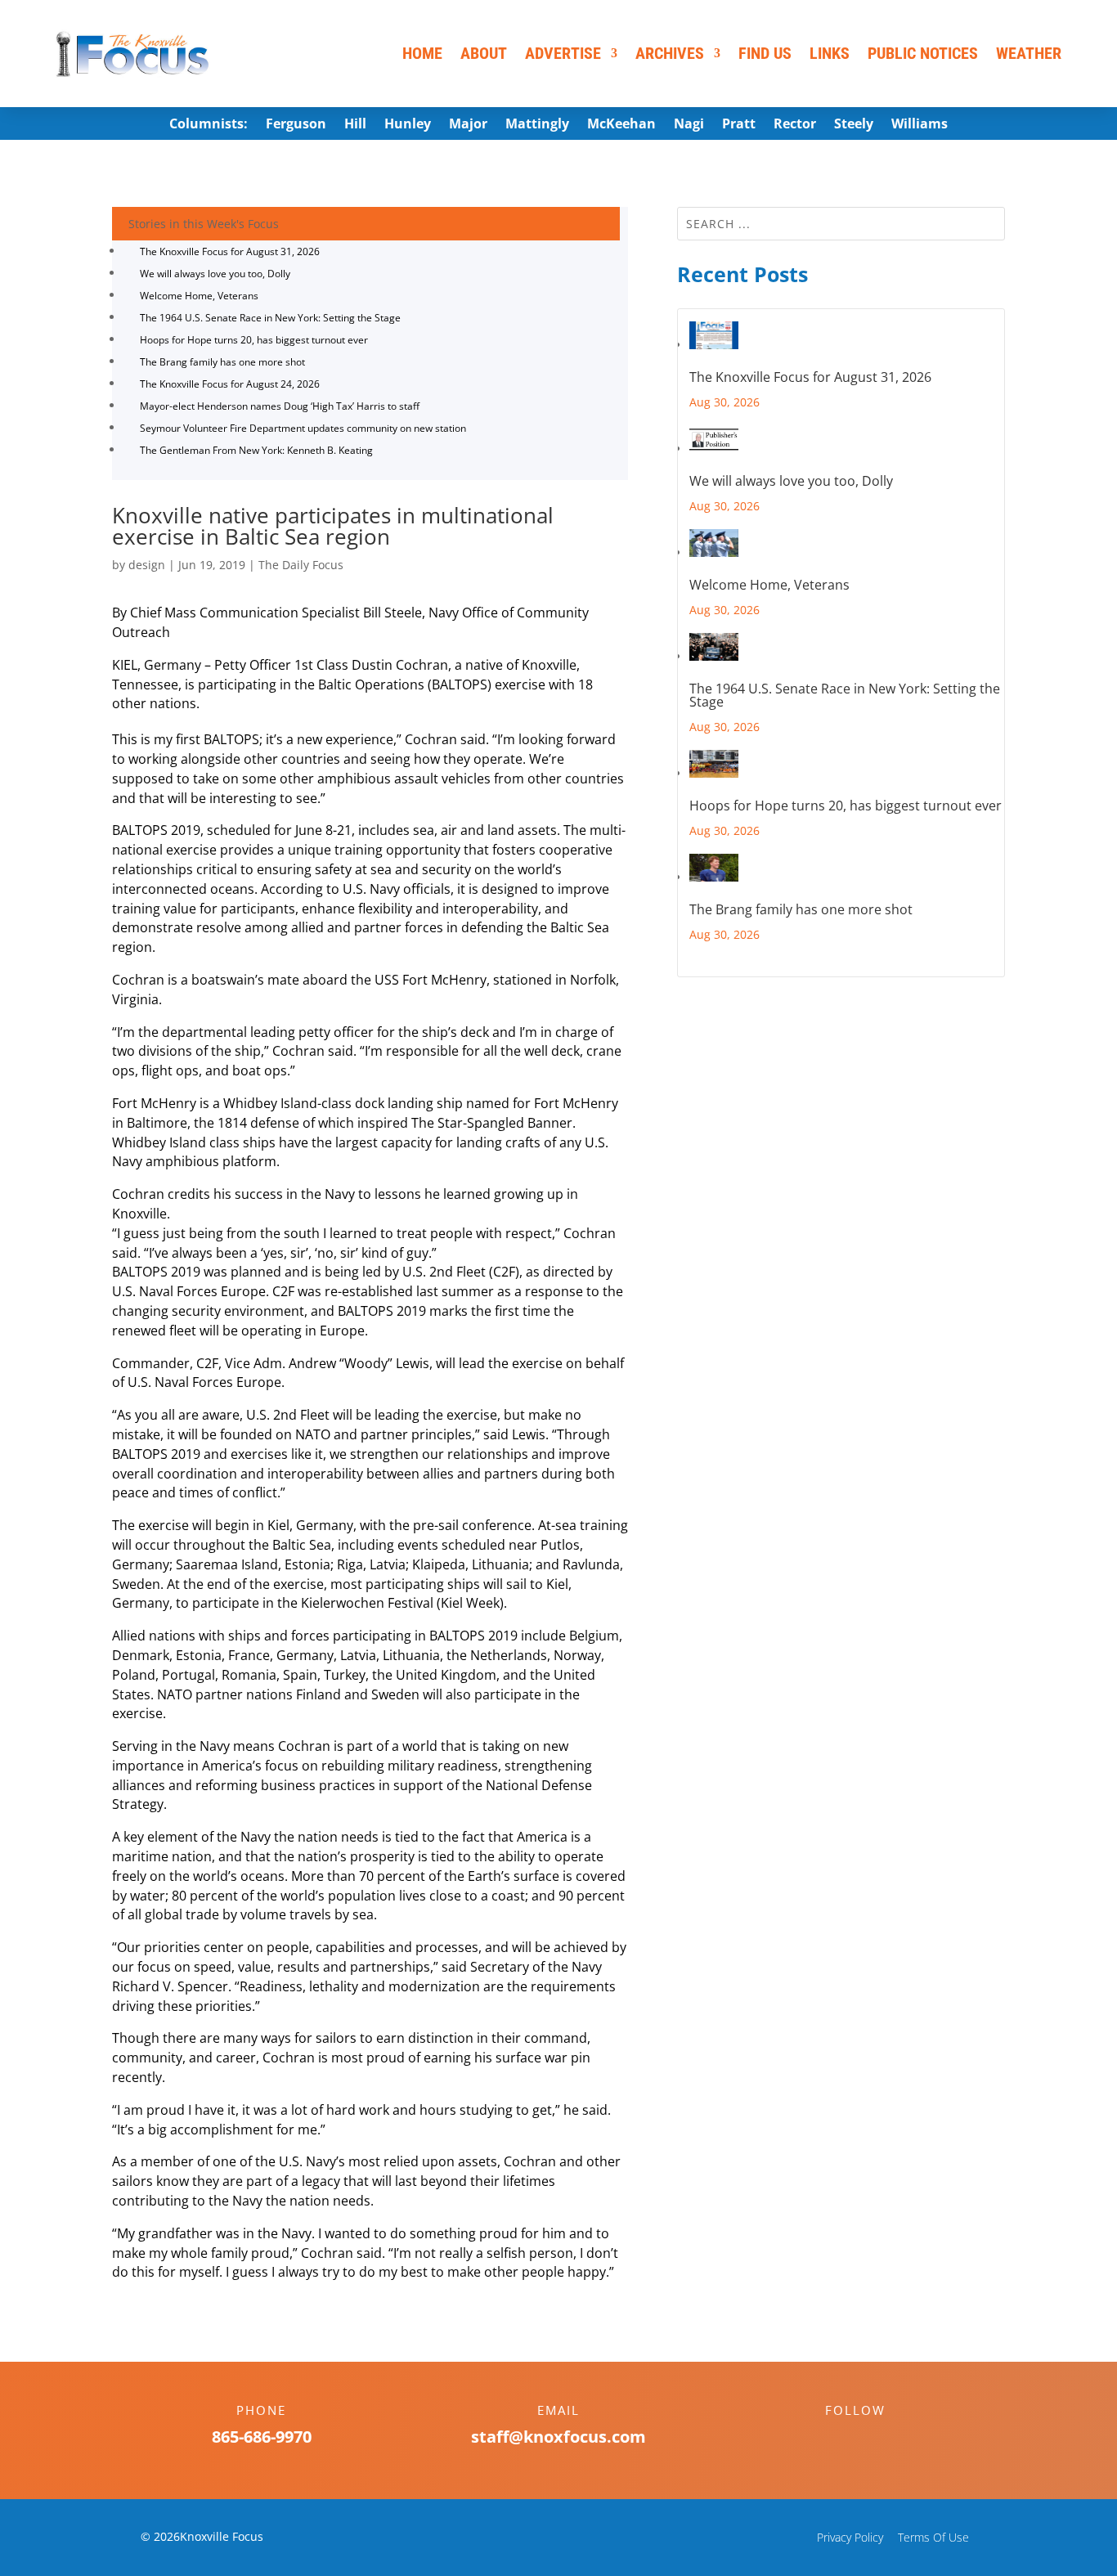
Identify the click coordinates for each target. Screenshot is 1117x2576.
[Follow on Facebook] (839, 2439)
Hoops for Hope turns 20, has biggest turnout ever (254, 340)
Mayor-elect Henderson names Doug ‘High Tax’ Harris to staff (280, 406)
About (484, 53)
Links (830, 53)
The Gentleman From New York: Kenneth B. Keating (256, 450)
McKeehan (621, 125)
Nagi (689, 125)
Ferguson (296, 125)
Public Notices (923, 53)
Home (422, 53)
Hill (355, 125)
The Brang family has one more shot (222, 362)
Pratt (739, 125)
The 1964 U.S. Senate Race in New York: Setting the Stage (270, 318)
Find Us (765, 53)
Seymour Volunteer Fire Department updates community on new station (303, 428)
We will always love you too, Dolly (215, 274)
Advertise (563, 53)
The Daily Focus (301, 565)
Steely (854, 125)
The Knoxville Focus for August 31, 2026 (230, 251)
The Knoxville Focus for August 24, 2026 (230, 384)
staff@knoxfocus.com (558, 2437)
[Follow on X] (872, 2439)
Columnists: (209, 125)
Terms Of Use (933, 2537)
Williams (920, 125)
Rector (795, 125)
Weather (1029, 53)
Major (468, 125)
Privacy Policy (850, 2537)
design (147, 565)
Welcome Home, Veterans (199, 296)
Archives (670, 53)
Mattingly (537, 125)
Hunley (408, 125)
